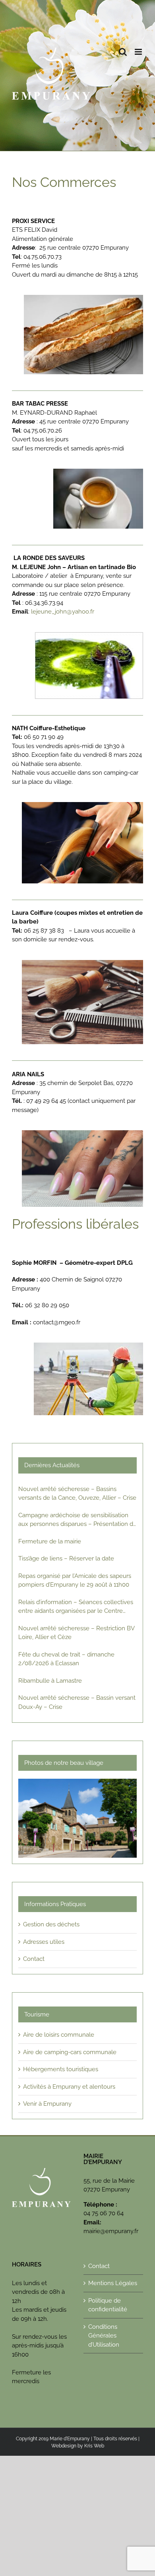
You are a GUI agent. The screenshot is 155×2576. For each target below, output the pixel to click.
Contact (34, 1959)
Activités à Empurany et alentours (69, 2087)
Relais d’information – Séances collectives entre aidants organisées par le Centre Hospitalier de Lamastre (76, 1607)
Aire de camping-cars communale (70, 2052)
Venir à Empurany (47, 2104)
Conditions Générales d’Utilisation (104, 2336)
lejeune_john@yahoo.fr (63, 612)
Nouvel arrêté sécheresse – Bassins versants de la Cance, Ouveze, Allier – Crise (77, 1494)
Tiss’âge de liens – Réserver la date (66, 1558)
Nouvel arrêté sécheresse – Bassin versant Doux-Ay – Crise (77, 1702)
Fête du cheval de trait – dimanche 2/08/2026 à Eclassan (66, 1659)
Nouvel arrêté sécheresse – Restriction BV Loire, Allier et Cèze (76, 1633)
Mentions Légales (113, 2283)
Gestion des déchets (51, 1924)
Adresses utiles (44, 1942)
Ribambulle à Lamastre (50, 1681)
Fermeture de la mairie (50, 1541)
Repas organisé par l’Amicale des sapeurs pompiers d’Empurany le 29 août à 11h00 (75, 1580)
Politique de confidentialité (108, 2305)
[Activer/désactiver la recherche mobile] (123, 52)
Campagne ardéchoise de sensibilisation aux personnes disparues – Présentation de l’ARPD (77, 1520)
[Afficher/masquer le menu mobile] (139, 52)
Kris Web (94, 2446)
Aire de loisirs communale (59, 2035)
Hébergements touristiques (61, 2069)
